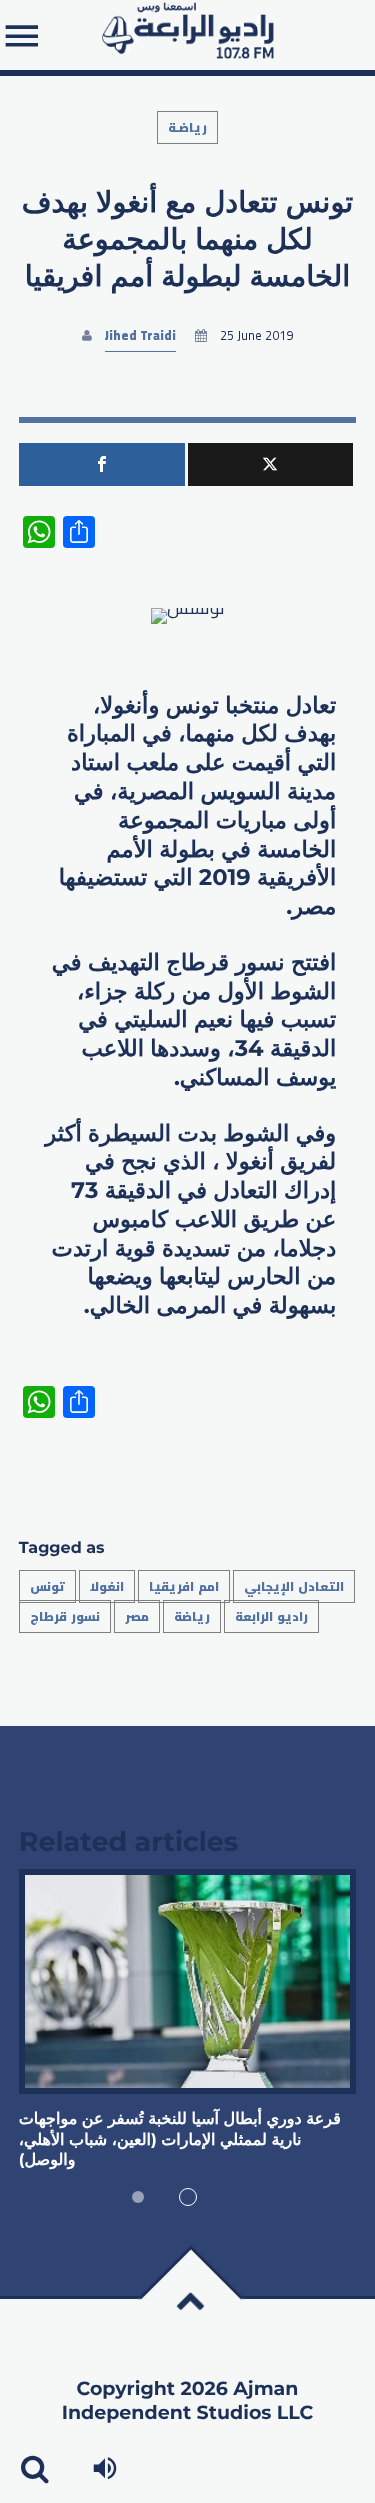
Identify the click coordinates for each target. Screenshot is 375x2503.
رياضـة (187, 127)
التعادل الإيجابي (294, 1586)
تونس (47, 1586)
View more (188, 1981)
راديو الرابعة (271, 1616)
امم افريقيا (184, 1586)
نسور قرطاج (65, 1616)
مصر (137, 1616)
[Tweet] (271, 464)
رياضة (192, 1616)
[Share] (102, 464)
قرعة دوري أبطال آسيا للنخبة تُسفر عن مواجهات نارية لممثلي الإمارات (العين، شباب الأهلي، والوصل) (180, 2140)
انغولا (107, 1586)
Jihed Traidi (140, 335)
